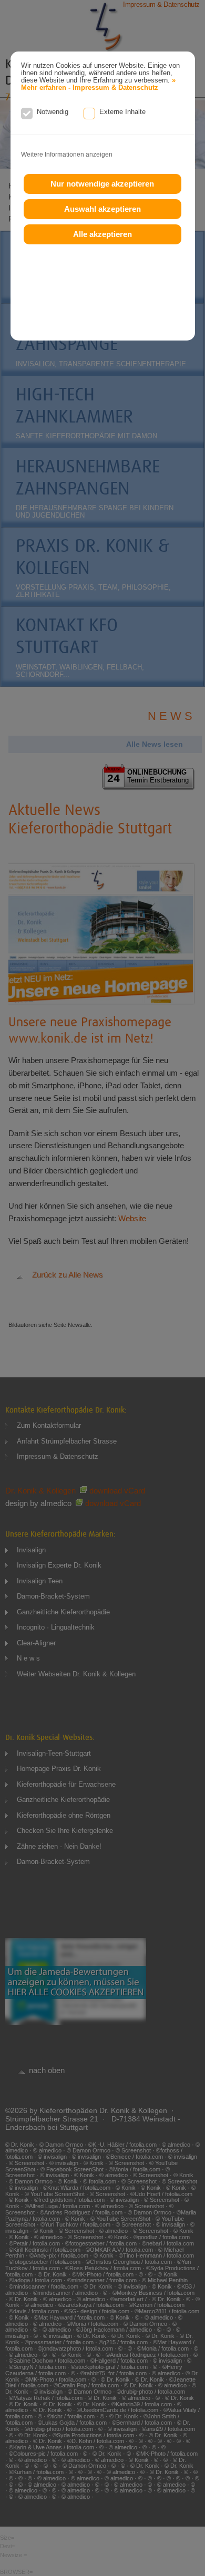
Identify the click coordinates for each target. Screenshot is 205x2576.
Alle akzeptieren (102, 234)
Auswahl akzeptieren (102, 209)
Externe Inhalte (122, 112)
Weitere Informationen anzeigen (67, 154)
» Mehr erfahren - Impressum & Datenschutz (98, 84)
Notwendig (53, 112)
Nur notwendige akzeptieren (102, 184)
